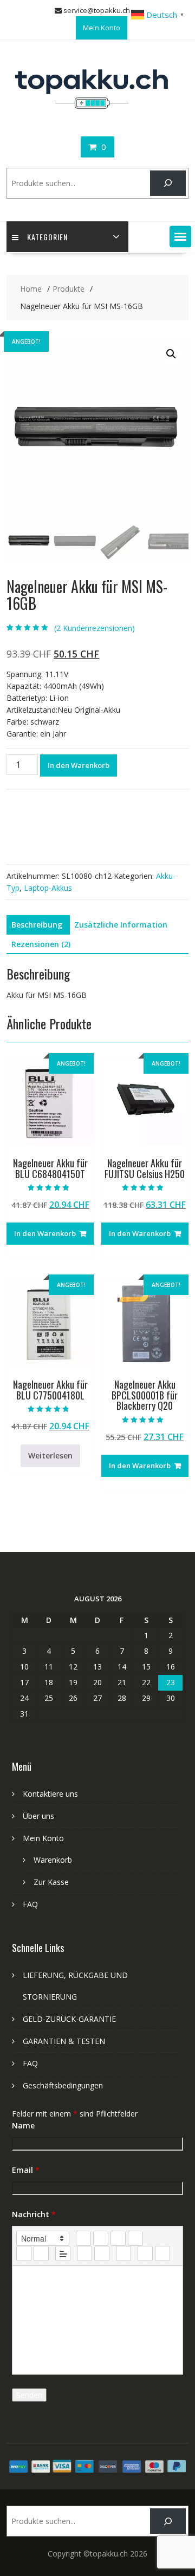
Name (23, 2125)
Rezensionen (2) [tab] (41, 944)
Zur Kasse (51, 1882)
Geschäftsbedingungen (63, 2085)
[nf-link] (84, 2253)
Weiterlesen (50, 1455)
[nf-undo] (145, 2253)
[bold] (83, 2238)
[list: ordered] (24, 2253)
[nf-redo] (162, 2253)
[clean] (135, 2238)
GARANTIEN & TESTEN (64, 2041)
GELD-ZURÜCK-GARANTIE (69, 2019)
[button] (180, 236)
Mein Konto (102, 28)
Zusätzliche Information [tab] (121, 925)
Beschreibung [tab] (37, 925)
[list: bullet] (41, 2253)
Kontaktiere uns (50, 1794)
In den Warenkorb (79, 765)
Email (26, 2170)
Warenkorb (53, 1860)
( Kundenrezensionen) (95, 628)
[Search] (168, 183)
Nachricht (34, 2214)
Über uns (38, 1816)
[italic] (101, 2238)
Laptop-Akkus (48, 888)
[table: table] (123, 2253)
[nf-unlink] (102, 2253)
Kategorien (47, 237)
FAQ (30, 1904)
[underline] (118, 2238)
